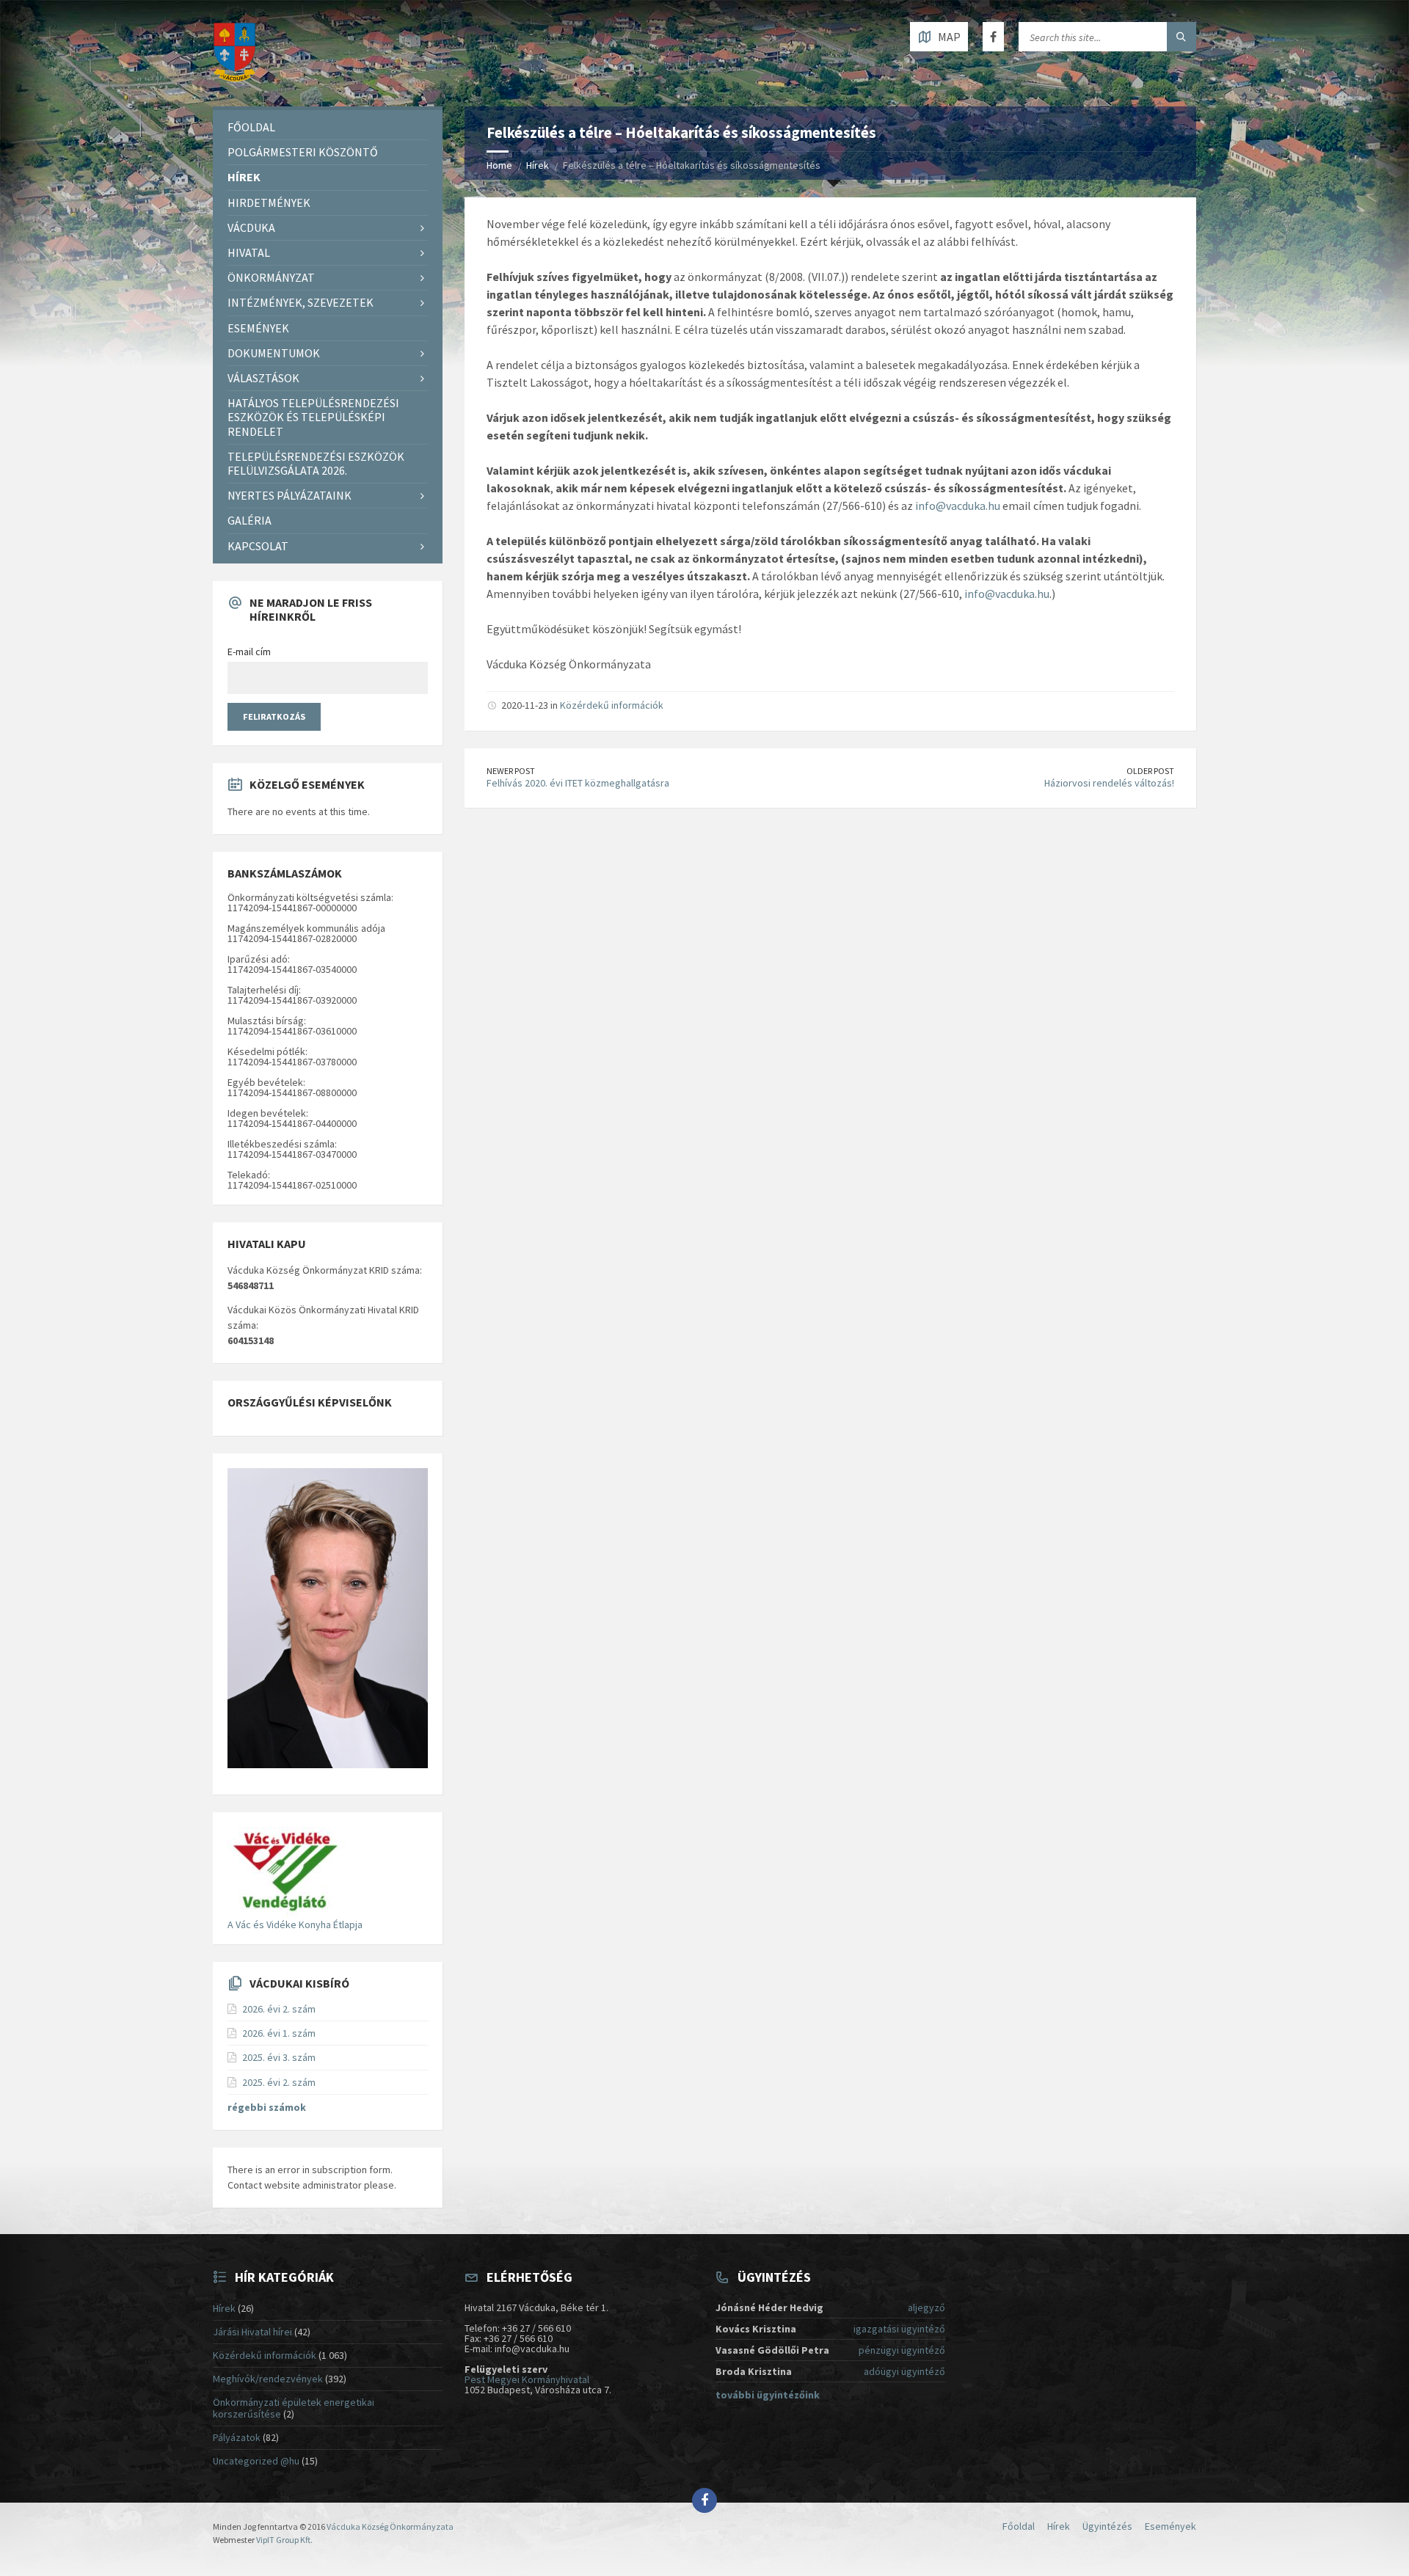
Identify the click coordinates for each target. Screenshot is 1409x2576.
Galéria (250, 520)
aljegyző (926, 2307)
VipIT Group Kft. (284, 2540)
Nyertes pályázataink (290, 495)
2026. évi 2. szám (279, 2009)
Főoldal (251, 127)
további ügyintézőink (768, 2395)
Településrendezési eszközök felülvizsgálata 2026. (316, 463)
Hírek (538, 165)
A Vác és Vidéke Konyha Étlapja (295, 1924)
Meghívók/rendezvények (268, 2379)
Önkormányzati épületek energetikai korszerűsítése (294, 2408)
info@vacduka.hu (958, 506)
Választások (263, 378)
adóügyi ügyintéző (904, 2371)
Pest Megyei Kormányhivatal (527, 2379)
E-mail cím (249, 652)
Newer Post (511, 771)
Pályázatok (237, 2437)
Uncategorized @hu (256, 2461)
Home (499, 165)
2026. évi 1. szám (279, 2033)
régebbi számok (267, 2107)
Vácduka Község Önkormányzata (390, 2526)
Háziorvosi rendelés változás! (1109, 783)
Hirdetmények (269, 202)
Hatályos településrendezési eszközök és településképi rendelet (313, 417)
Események (258, 328)
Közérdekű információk (612, 705)
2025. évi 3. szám (279, 2057)
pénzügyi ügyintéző (902, 2350)
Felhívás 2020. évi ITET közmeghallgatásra (578, 783)
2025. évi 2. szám (279, 2082)
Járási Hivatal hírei (252, 2332)
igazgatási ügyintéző (899, 2329)
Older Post (1150, 771)
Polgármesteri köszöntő (303, 152)
